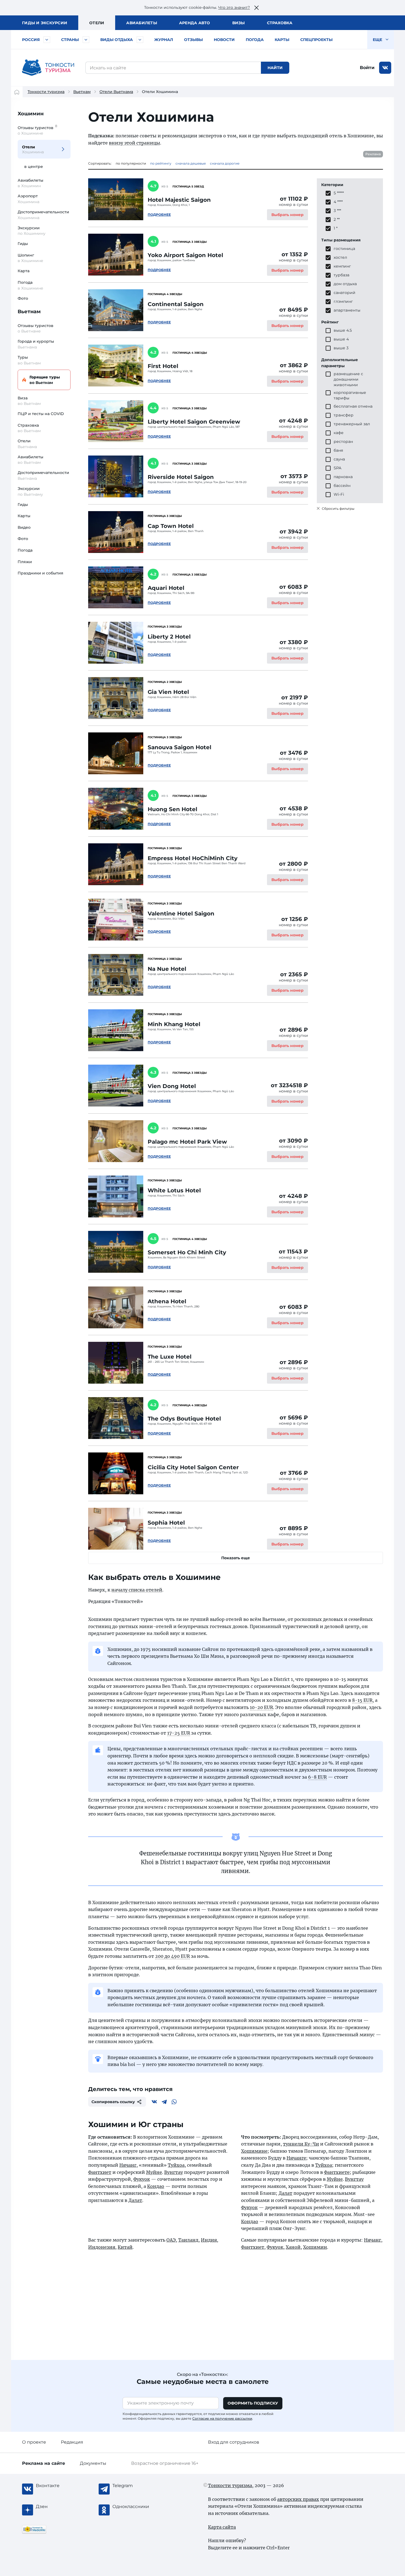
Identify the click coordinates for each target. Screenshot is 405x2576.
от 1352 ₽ (295, 254)
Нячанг (128, 2165)
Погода (255, 40)
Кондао (156, 2186)
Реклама (373, 154)
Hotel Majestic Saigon (179, 200)
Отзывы (193, 40)
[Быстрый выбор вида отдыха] (140, 40)
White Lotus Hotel (174, 1190)
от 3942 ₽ (294, 531)
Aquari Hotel (166, 588)
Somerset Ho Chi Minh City (187, 1252)
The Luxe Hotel (170, 1357)
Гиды (23, 244)
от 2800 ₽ (294, 864)
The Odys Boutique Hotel (184, 1419)
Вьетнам (82, 92)
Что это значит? (234, 7)
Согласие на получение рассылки (222, 2418)
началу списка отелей (137, 1590)
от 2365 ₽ (294, 974)
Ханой (293, 2247)
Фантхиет (100, 2172)
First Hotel (163, 366)
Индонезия (102, 2247)
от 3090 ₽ (294, 1141)
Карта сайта (222, 2527)
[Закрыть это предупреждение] (256, 8)
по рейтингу (161, 163)
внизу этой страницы (134, 143)
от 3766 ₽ (294, 1473)
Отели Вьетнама (116, 92)
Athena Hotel (167, 1301)
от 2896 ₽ (294, 1030)
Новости (224, 40)
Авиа (142, 23)
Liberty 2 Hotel (169, 637)
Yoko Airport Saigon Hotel (185, 255)
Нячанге (296, 2158)
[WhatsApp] (174, 2102)
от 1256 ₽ (295, 919)
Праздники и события (40, 573)
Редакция (72, 2442)
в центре (34, 167)
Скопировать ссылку (113, 2102)
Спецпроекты (316, 40)
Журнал (164, 40)
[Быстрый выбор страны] (86, 40)
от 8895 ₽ (294, 1528)
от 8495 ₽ (294, 310)
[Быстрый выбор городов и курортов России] (47, 40)
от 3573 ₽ (294, 476)
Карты (282, 40)
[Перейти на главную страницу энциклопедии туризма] (48, 68)
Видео (24, 527)
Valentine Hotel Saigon (181, 914)
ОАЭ (171, 2240)
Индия (209, 2240)
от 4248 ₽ (294, 421)
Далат (135, 2200)
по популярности (131, 163)
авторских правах (298, 2499)
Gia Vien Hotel (168, 692)
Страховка (280, 23)
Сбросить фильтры (338, 509)
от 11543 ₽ (293, 1252)
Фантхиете (337, 2172)
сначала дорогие (225, 163)
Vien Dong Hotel (172, 1086)
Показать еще (236, 1558)
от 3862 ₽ (294, 365)
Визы (239, 23)
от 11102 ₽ (294, 199)
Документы (93, 2463)
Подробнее (159, 215)
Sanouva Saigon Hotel (179, 747)
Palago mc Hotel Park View (187, 1142)
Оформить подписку (253, 2403)
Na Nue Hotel (167, 969)
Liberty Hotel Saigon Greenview (194, 422)
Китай (125, 2247)
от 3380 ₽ (294, 642)
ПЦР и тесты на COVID (41, 414)
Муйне (154, 2172)
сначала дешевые (191, 163)
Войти (367, 68)
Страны (70, 40)
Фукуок (142, 2179)
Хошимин (31, 114)
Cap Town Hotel (171, 526)
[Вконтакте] (154, 2102)
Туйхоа (176, 2165)
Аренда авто (195, 23)
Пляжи (25, 562)
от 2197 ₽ (295, 697)
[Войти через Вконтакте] (385, 68)
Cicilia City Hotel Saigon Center (193, 1467)
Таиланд (188, 2240)
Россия (31, 40)
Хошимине (254, 2151)
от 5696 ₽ (294, 1418)
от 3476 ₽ (294, 753)
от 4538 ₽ (294, 808)
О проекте (34, 2442)
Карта (24, 271)
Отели (97, 23)
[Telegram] (164, 2102)
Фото (23, 298)
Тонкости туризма (46, 92)
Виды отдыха (117, 40)
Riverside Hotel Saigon (181, 477)
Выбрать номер (287, 215)
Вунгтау (174, 2172)
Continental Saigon (176, 304)
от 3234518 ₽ (289, 1085)
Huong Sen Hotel (172, 809)
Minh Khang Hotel (174, 1024)
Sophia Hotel (166, 1523)
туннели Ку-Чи (301, 2144)
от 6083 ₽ (294, 587)
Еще (378, 40)
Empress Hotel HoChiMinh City (193, 858)
